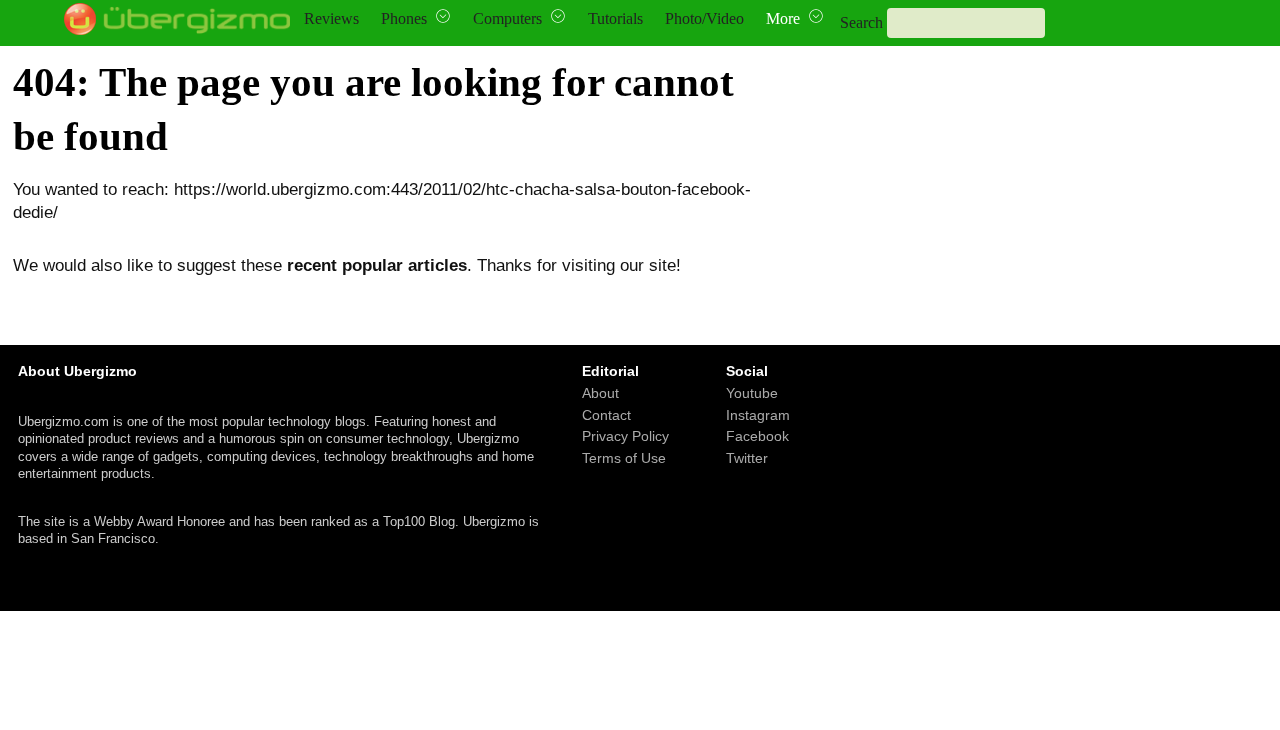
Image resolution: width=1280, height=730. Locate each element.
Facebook (757, 436)
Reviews (331, 18)
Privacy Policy (625, 436)
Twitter (747, 457)
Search (861, 22)
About (600, 393)
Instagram (758, 414)
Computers (507, 18)
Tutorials (615, 18)
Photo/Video (704, 18)
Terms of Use (624, 457)
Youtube (752, 393)
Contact (606, 414)
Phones (404, 18)
